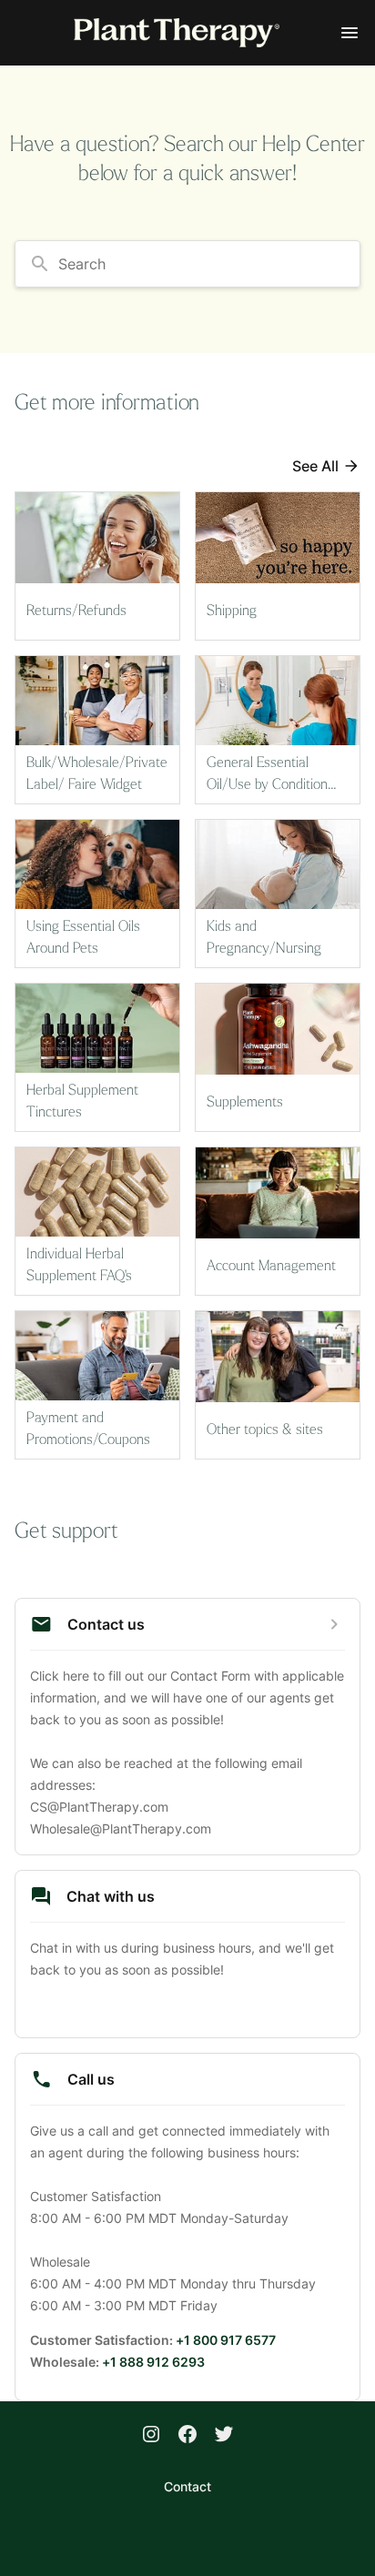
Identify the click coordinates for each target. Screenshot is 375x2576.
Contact (187, 2486)
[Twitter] (224, 2436)
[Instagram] (151, 2436)
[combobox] (187, 264)
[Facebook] (187, 2436)
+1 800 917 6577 (226, 2340)
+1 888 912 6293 (153, 2362)
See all (315, 466)
